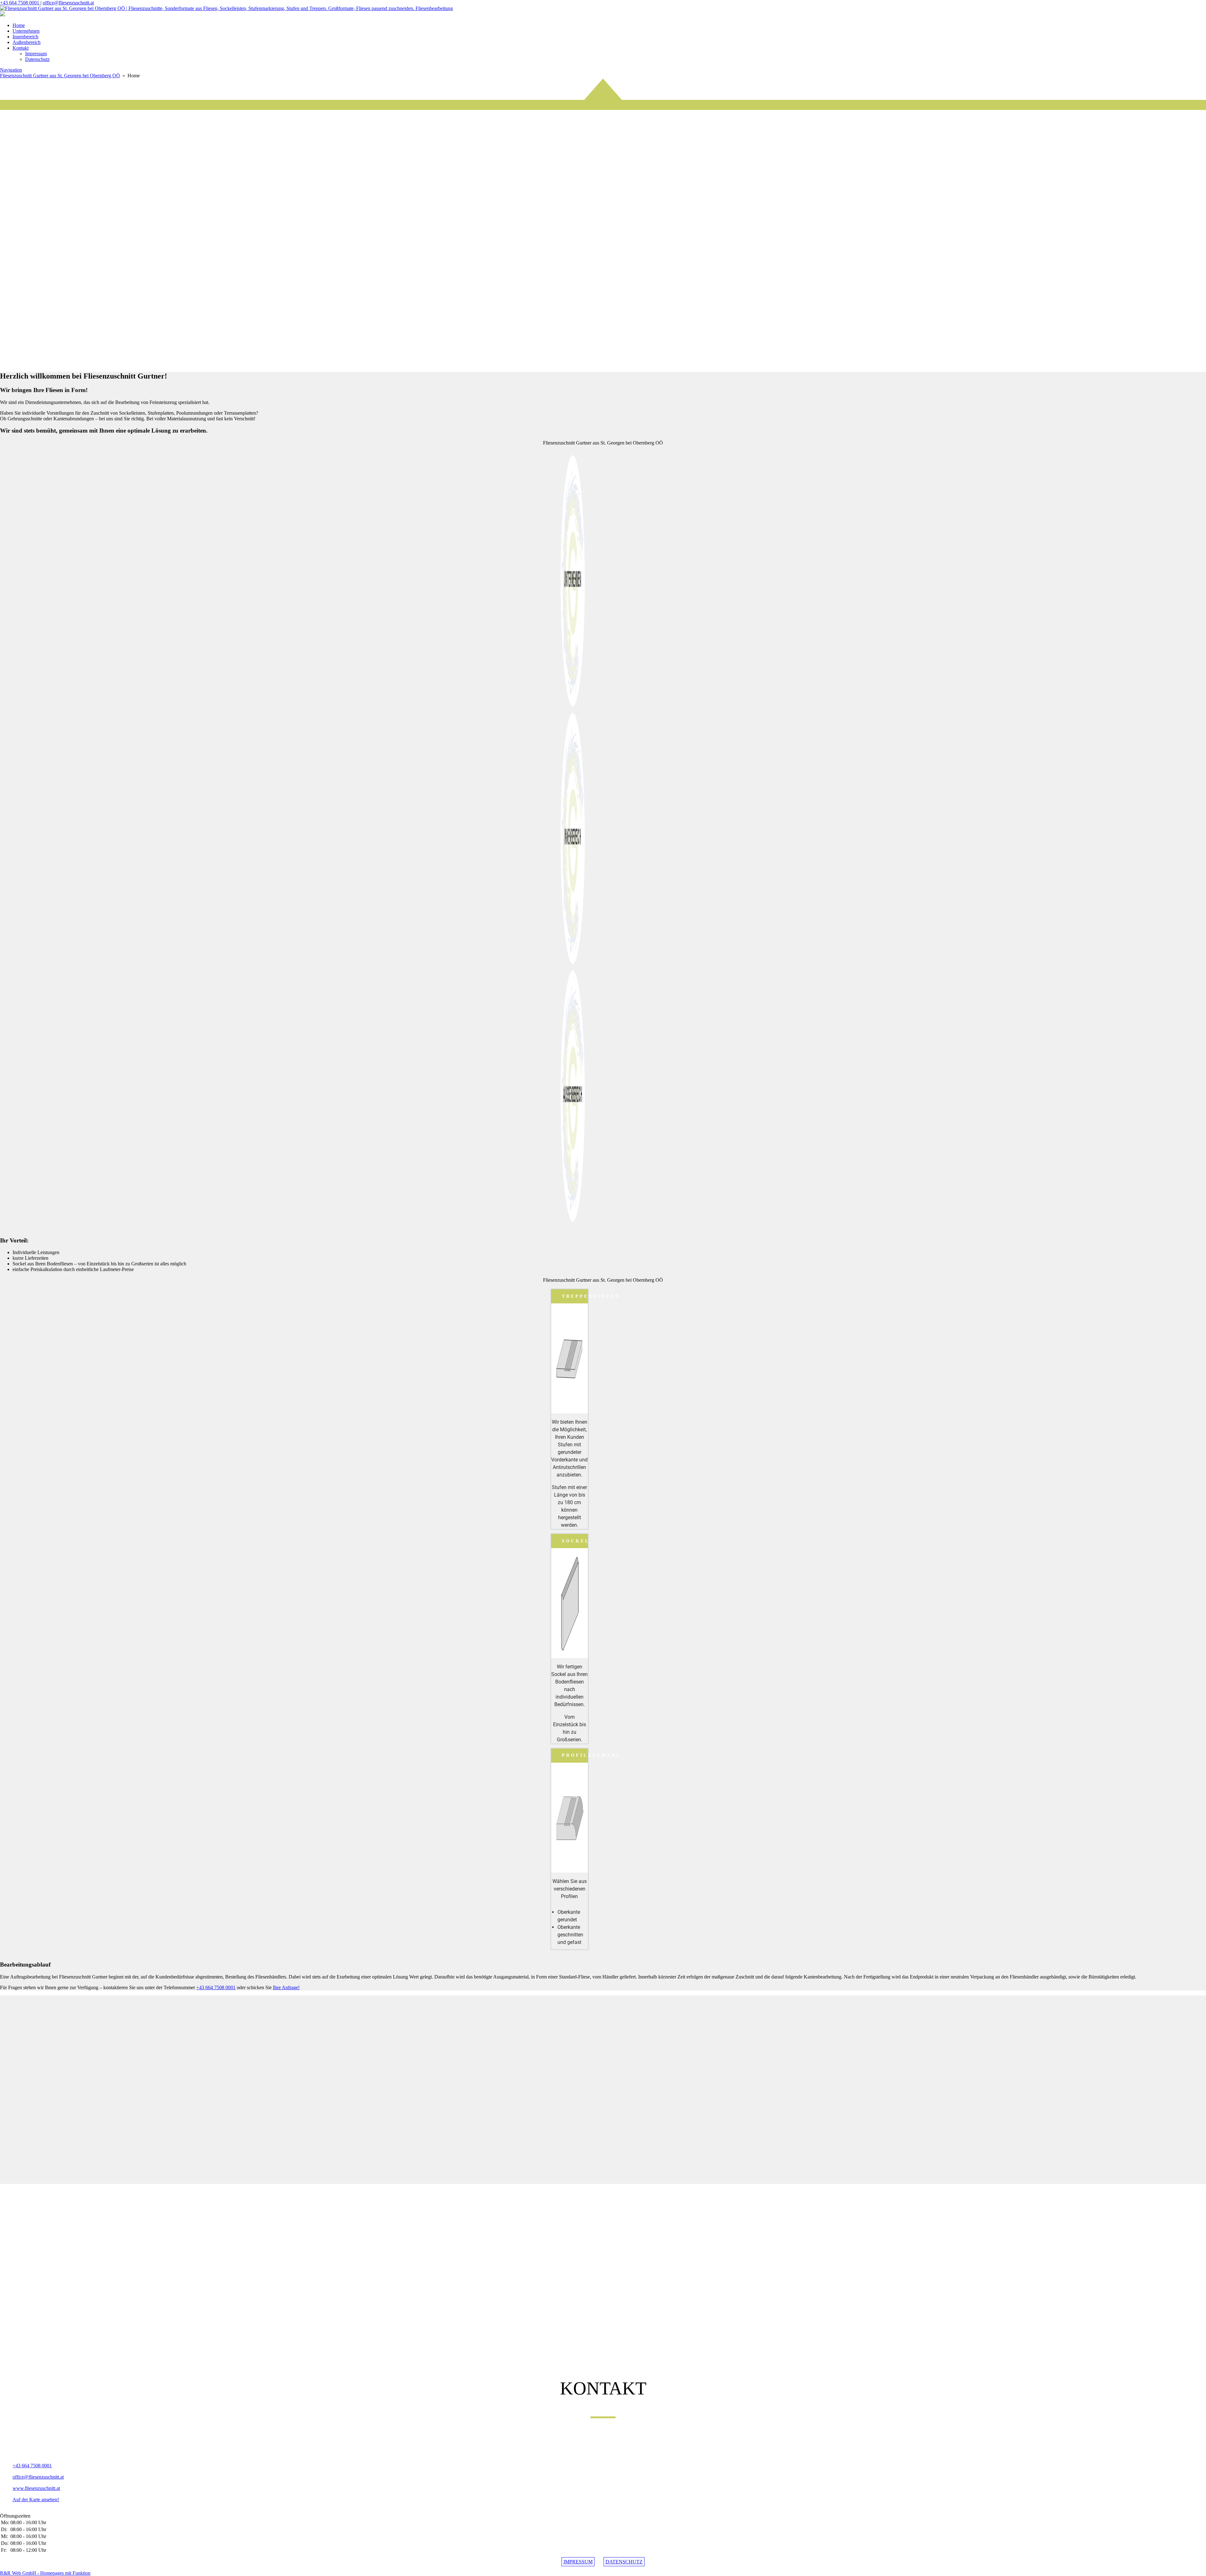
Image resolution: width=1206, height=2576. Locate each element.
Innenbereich (25, 37)
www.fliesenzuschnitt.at (36, 2488)
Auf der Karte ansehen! (36, 2500)
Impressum (36, 54)
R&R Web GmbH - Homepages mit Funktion (45, 2573)
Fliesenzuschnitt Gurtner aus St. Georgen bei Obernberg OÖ (60, 76)
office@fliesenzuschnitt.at (68, 3)
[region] (603, 222)
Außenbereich (27, 42)
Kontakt (21, 48)
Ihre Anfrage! (286, 1987)
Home (19, 25)
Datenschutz (37, 59)
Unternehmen (26, 31)
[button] (603, 351)
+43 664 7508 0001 (20, 3)
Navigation (11, 70)
